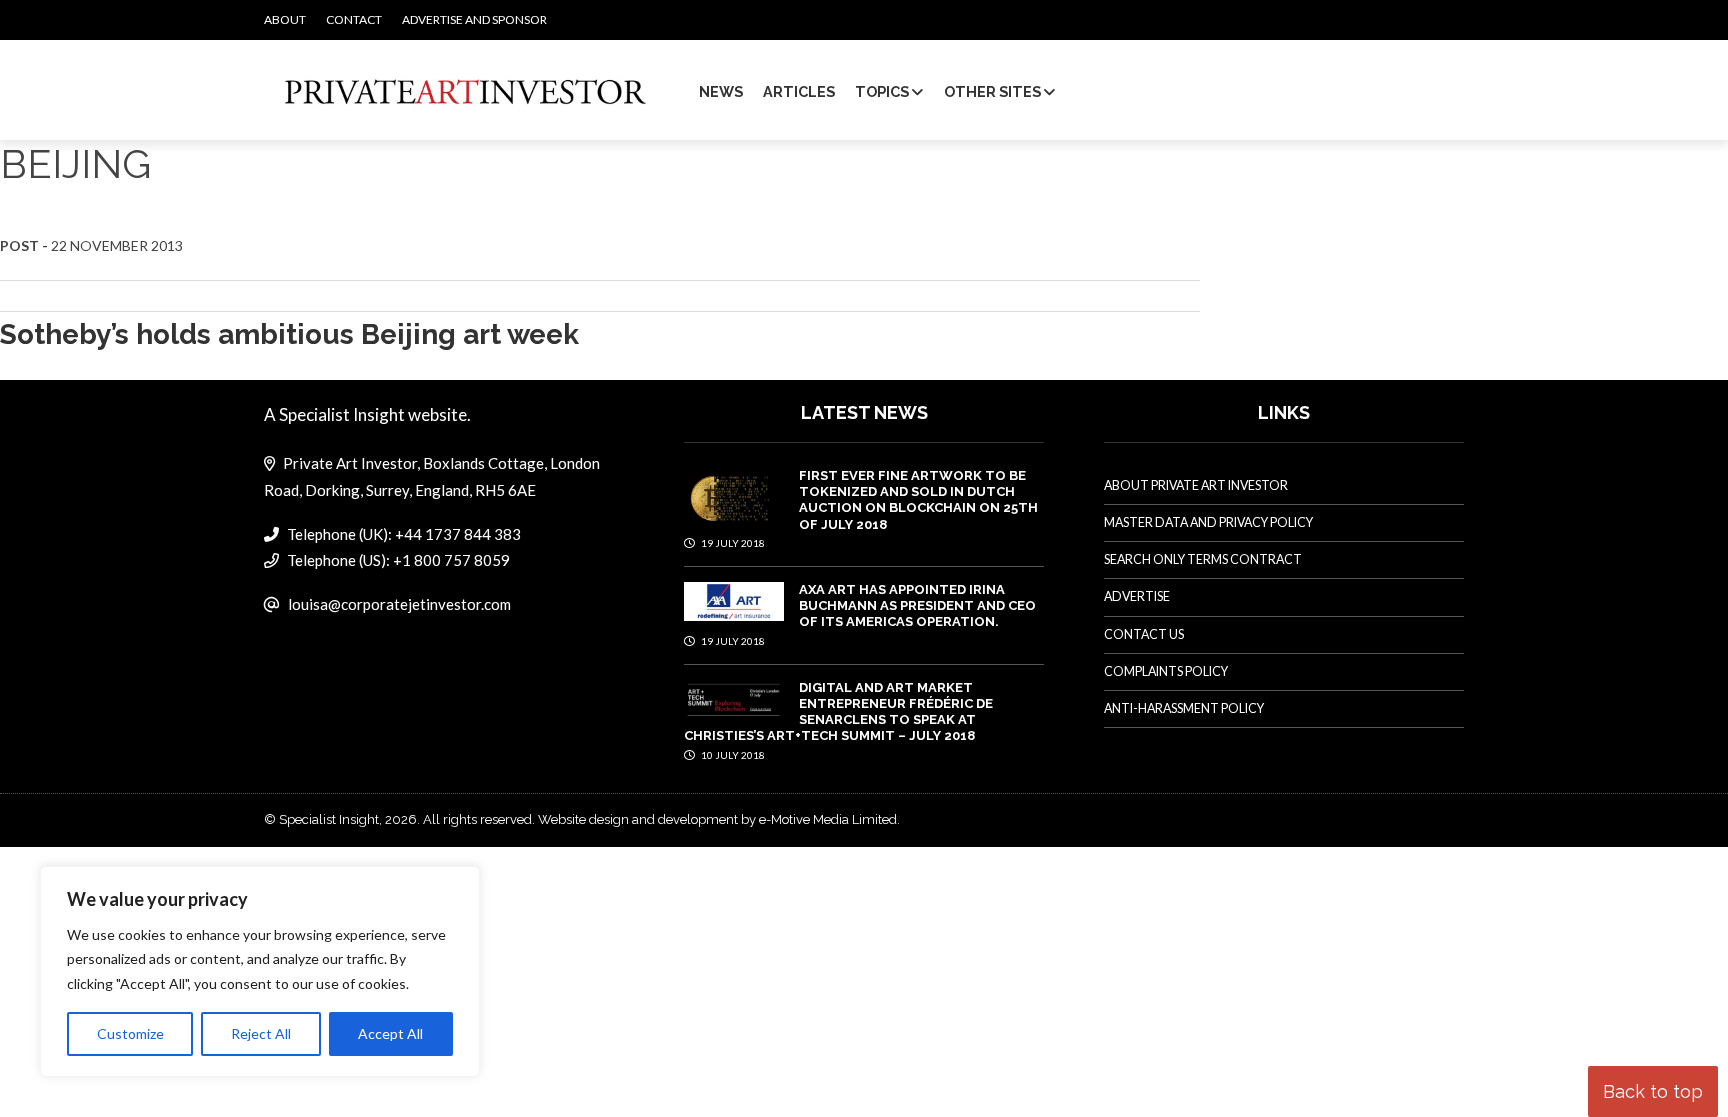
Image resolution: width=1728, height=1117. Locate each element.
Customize (130, 1033)
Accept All (390, 1033)
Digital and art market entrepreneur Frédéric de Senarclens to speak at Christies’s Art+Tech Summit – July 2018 (838, 712)
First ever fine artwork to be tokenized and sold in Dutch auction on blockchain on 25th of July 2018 (918, 500)
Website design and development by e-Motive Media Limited (717, 819)
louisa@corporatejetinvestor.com (399, 604)
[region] (260, 972)
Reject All (261, 1033)
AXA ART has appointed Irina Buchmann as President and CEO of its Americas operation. (917, 606)
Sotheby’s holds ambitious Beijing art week (289, 334)
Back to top (1653, 1091)
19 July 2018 (732, 543)
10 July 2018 (732, 755)
